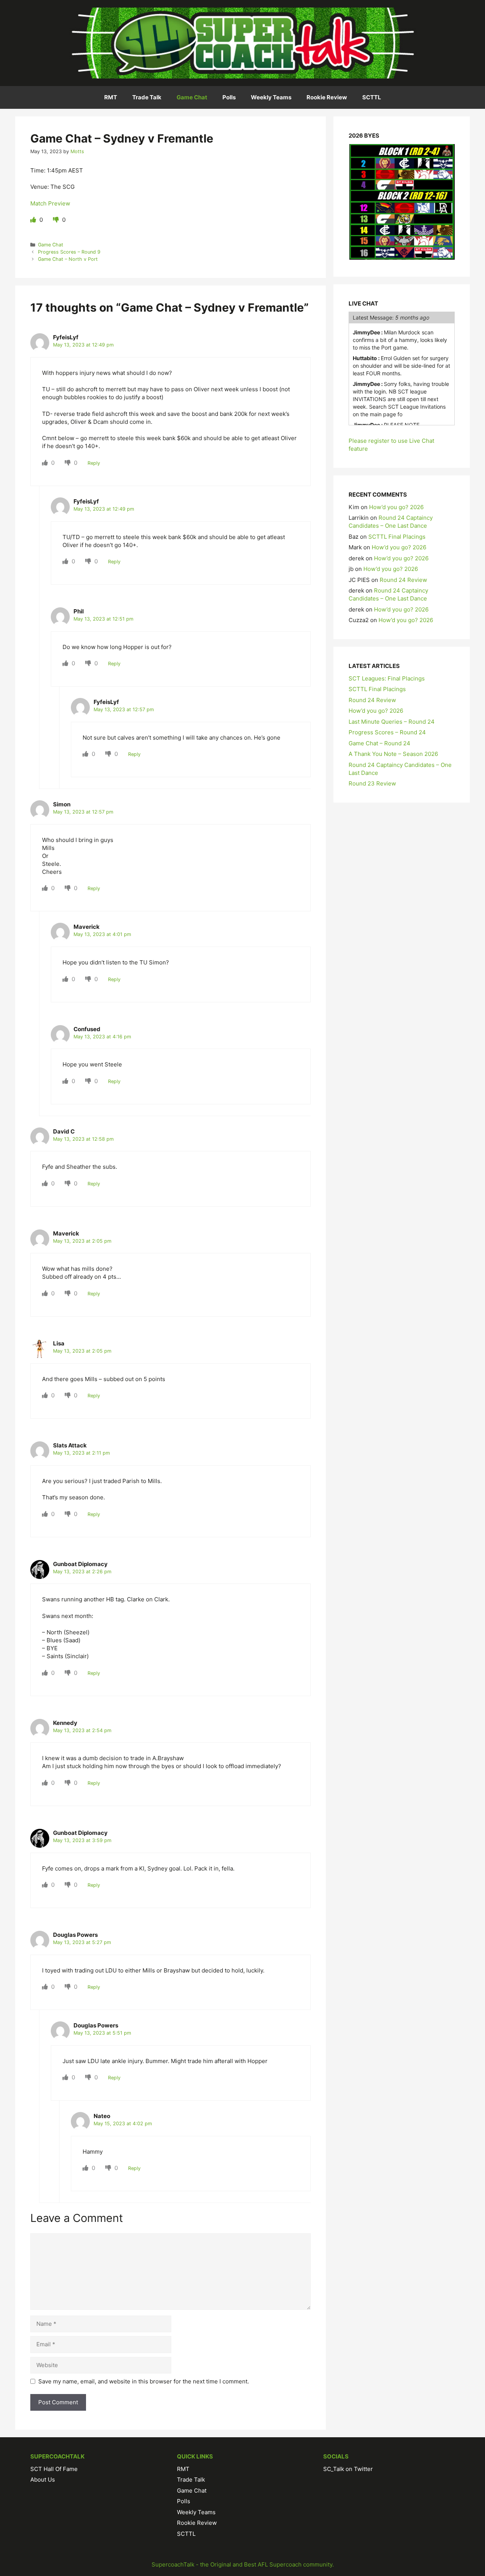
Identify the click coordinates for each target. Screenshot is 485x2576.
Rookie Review (327, 97)
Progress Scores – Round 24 (387, 732)
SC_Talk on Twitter (348, 2469)
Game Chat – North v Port (68, 259)
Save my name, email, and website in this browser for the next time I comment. (144, 2381)
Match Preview (50, 203)
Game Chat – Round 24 (379, 743)
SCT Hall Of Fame (54, 2469)
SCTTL (372, 97)
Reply (94, 463)
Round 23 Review (372, 783)
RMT (111, 97)
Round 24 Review (403, 580)
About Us (43, 2480)
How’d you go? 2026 (396, 507)
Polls (229, 97)
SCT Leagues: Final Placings (387, 678)
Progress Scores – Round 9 (69, 252)
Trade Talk (147, 97)
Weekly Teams (271, 97)
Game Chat (192, 97)
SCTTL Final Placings (397, 537)
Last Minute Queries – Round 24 (392, 722)
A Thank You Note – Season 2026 (393, 754)
